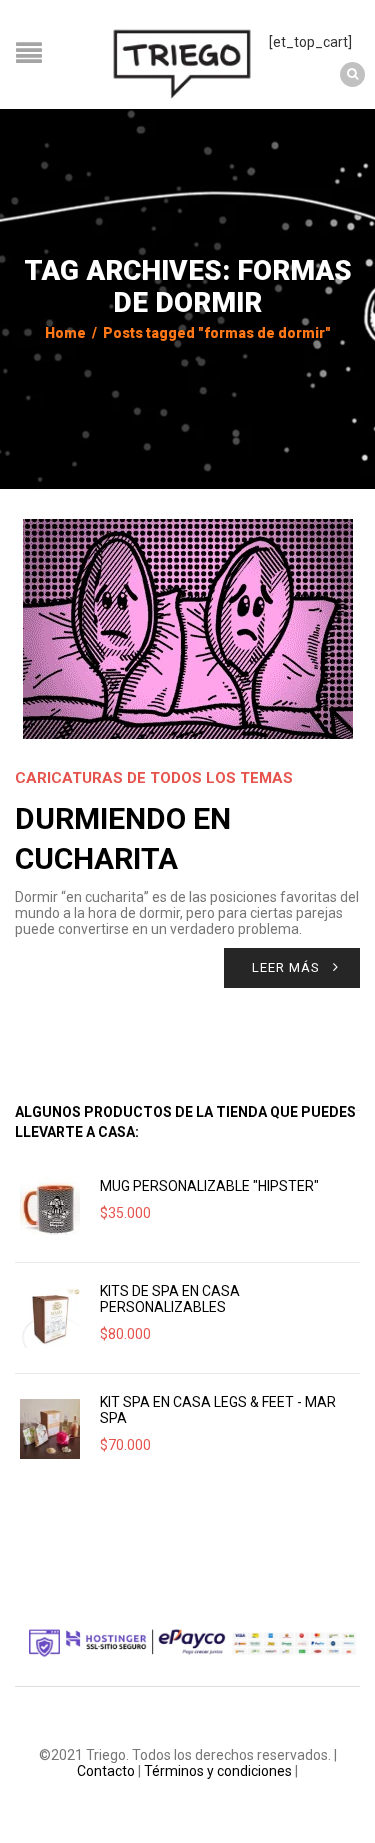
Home (65, 333)
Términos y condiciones (218, 1771)
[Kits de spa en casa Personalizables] (50, 1318)
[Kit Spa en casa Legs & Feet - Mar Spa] (50, 1429)
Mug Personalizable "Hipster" (209, 1186)
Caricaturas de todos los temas (154, 778)
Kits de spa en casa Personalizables (170, 1299)
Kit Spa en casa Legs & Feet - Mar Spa (218, 1410)
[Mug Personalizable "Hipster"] (50, 1207)
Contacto (106, 1771)
